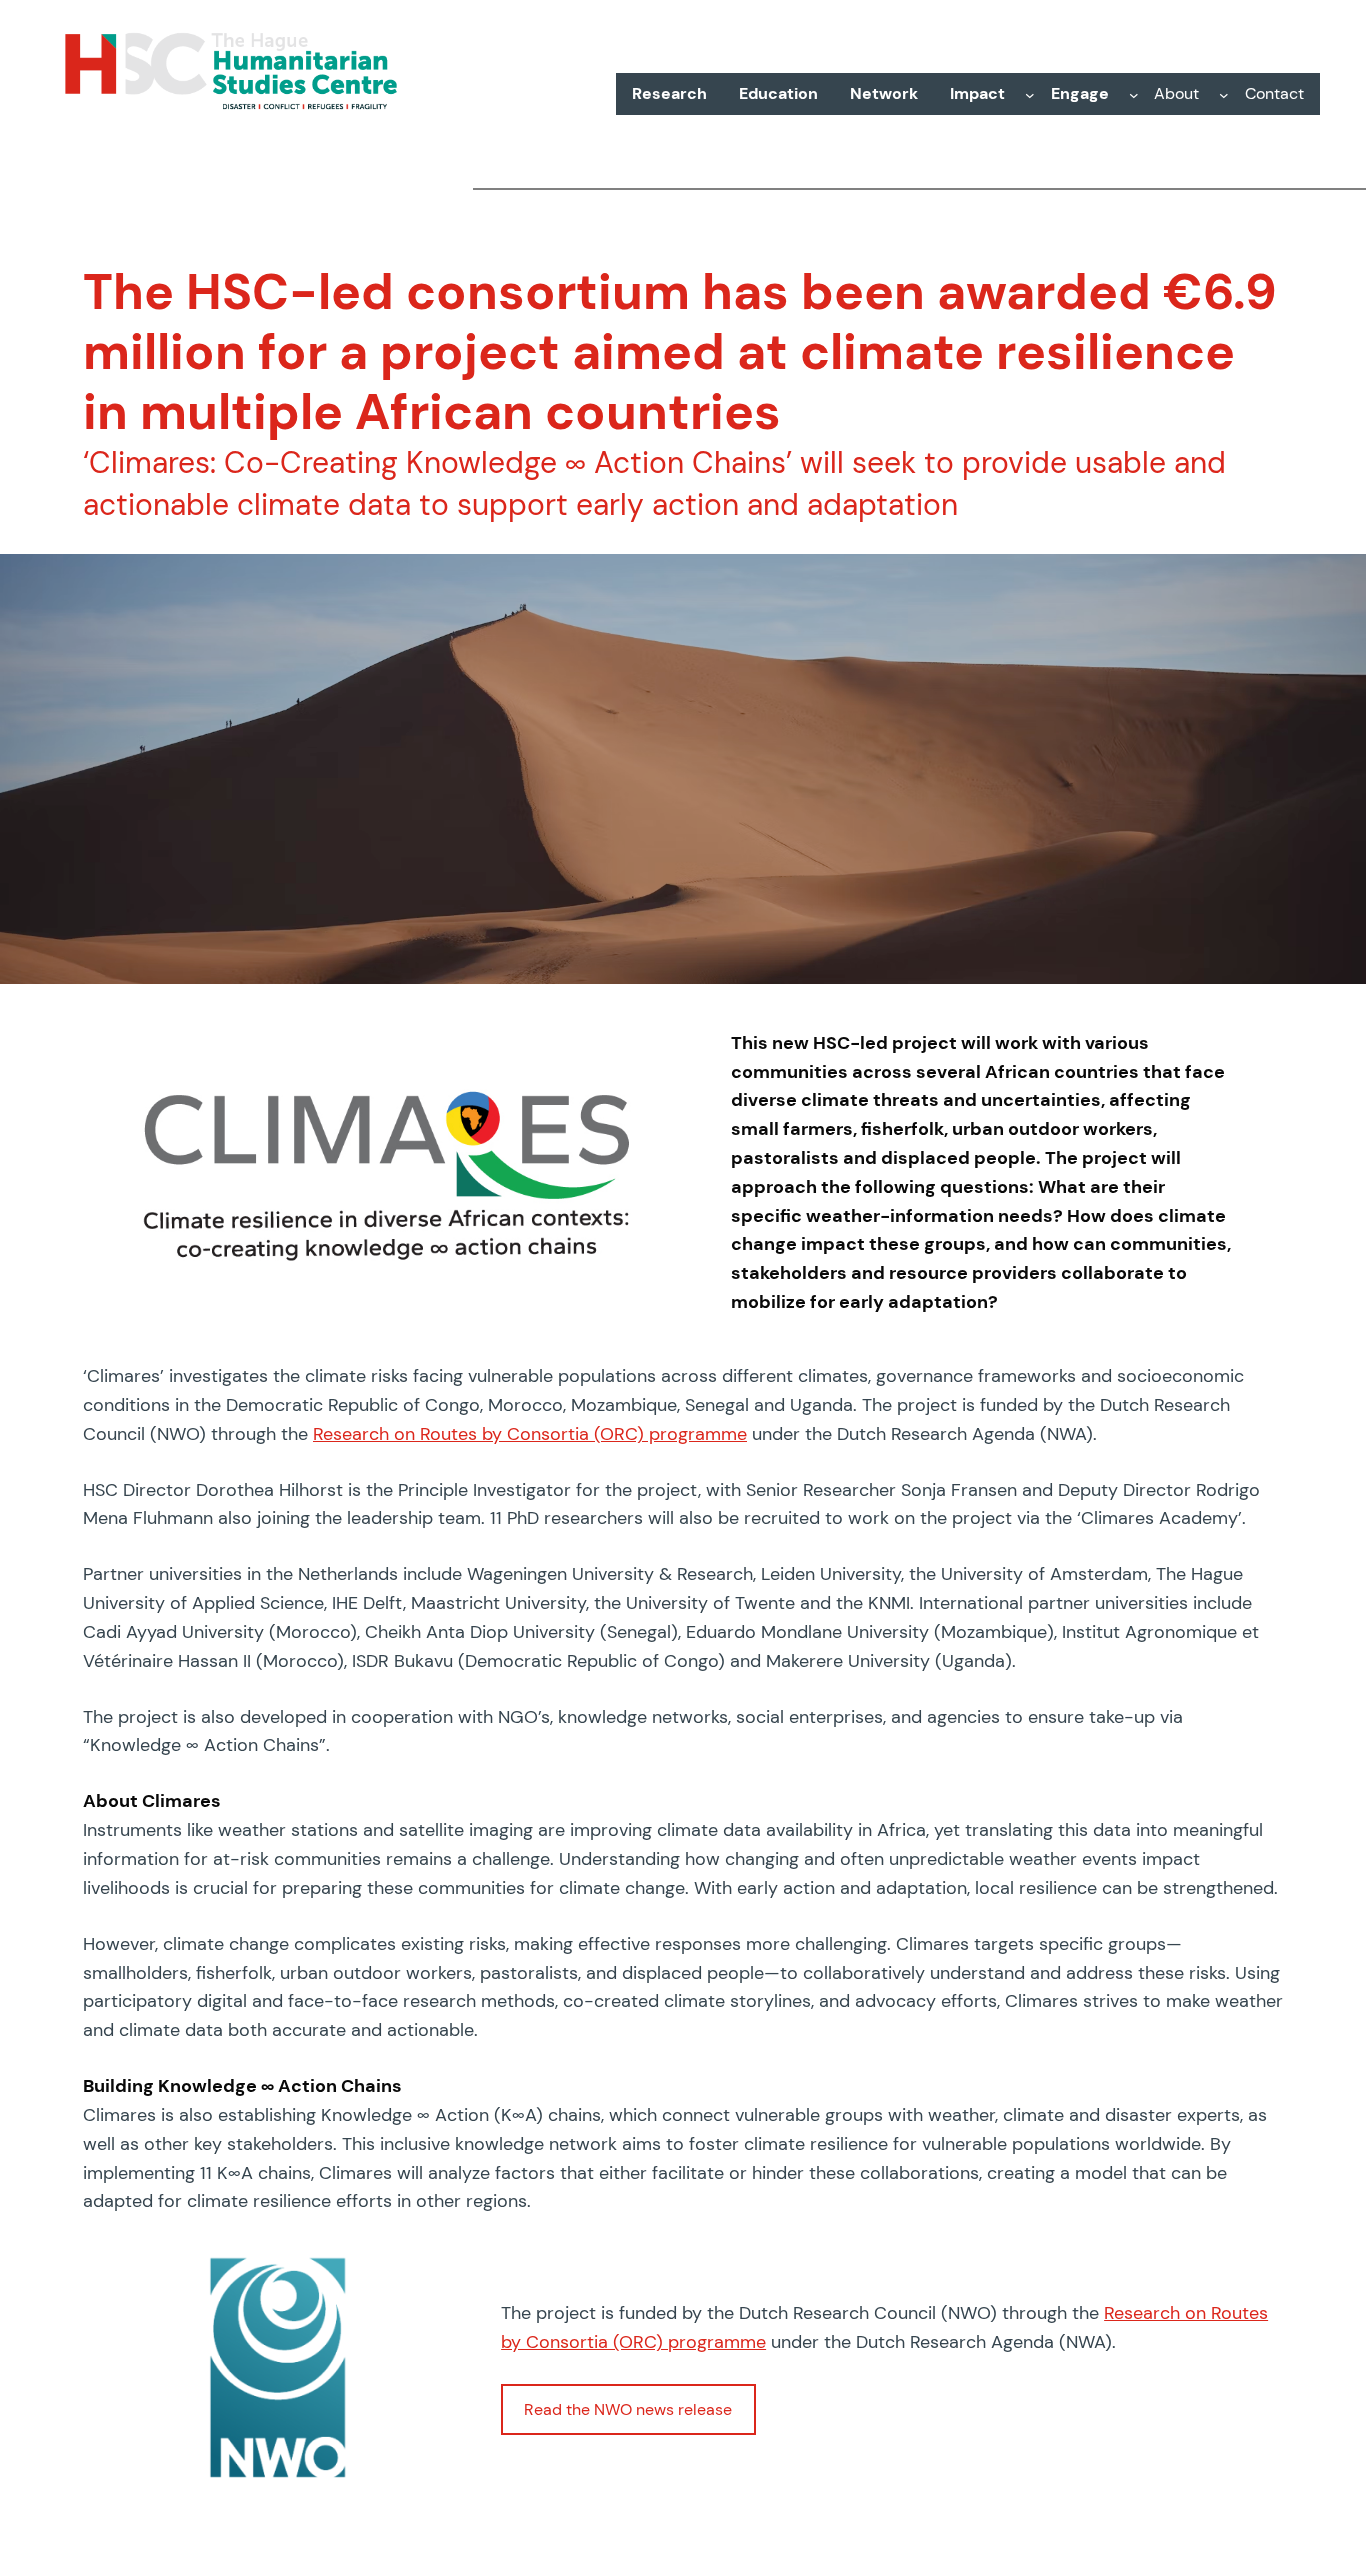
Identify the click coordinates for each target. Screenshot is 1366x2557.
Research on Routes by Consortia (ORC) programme (530, 1434)
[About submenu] (1224, 94)
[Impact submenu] (1030, 94)
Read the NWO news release (628, 2409)
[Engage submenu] (1134, 94)
